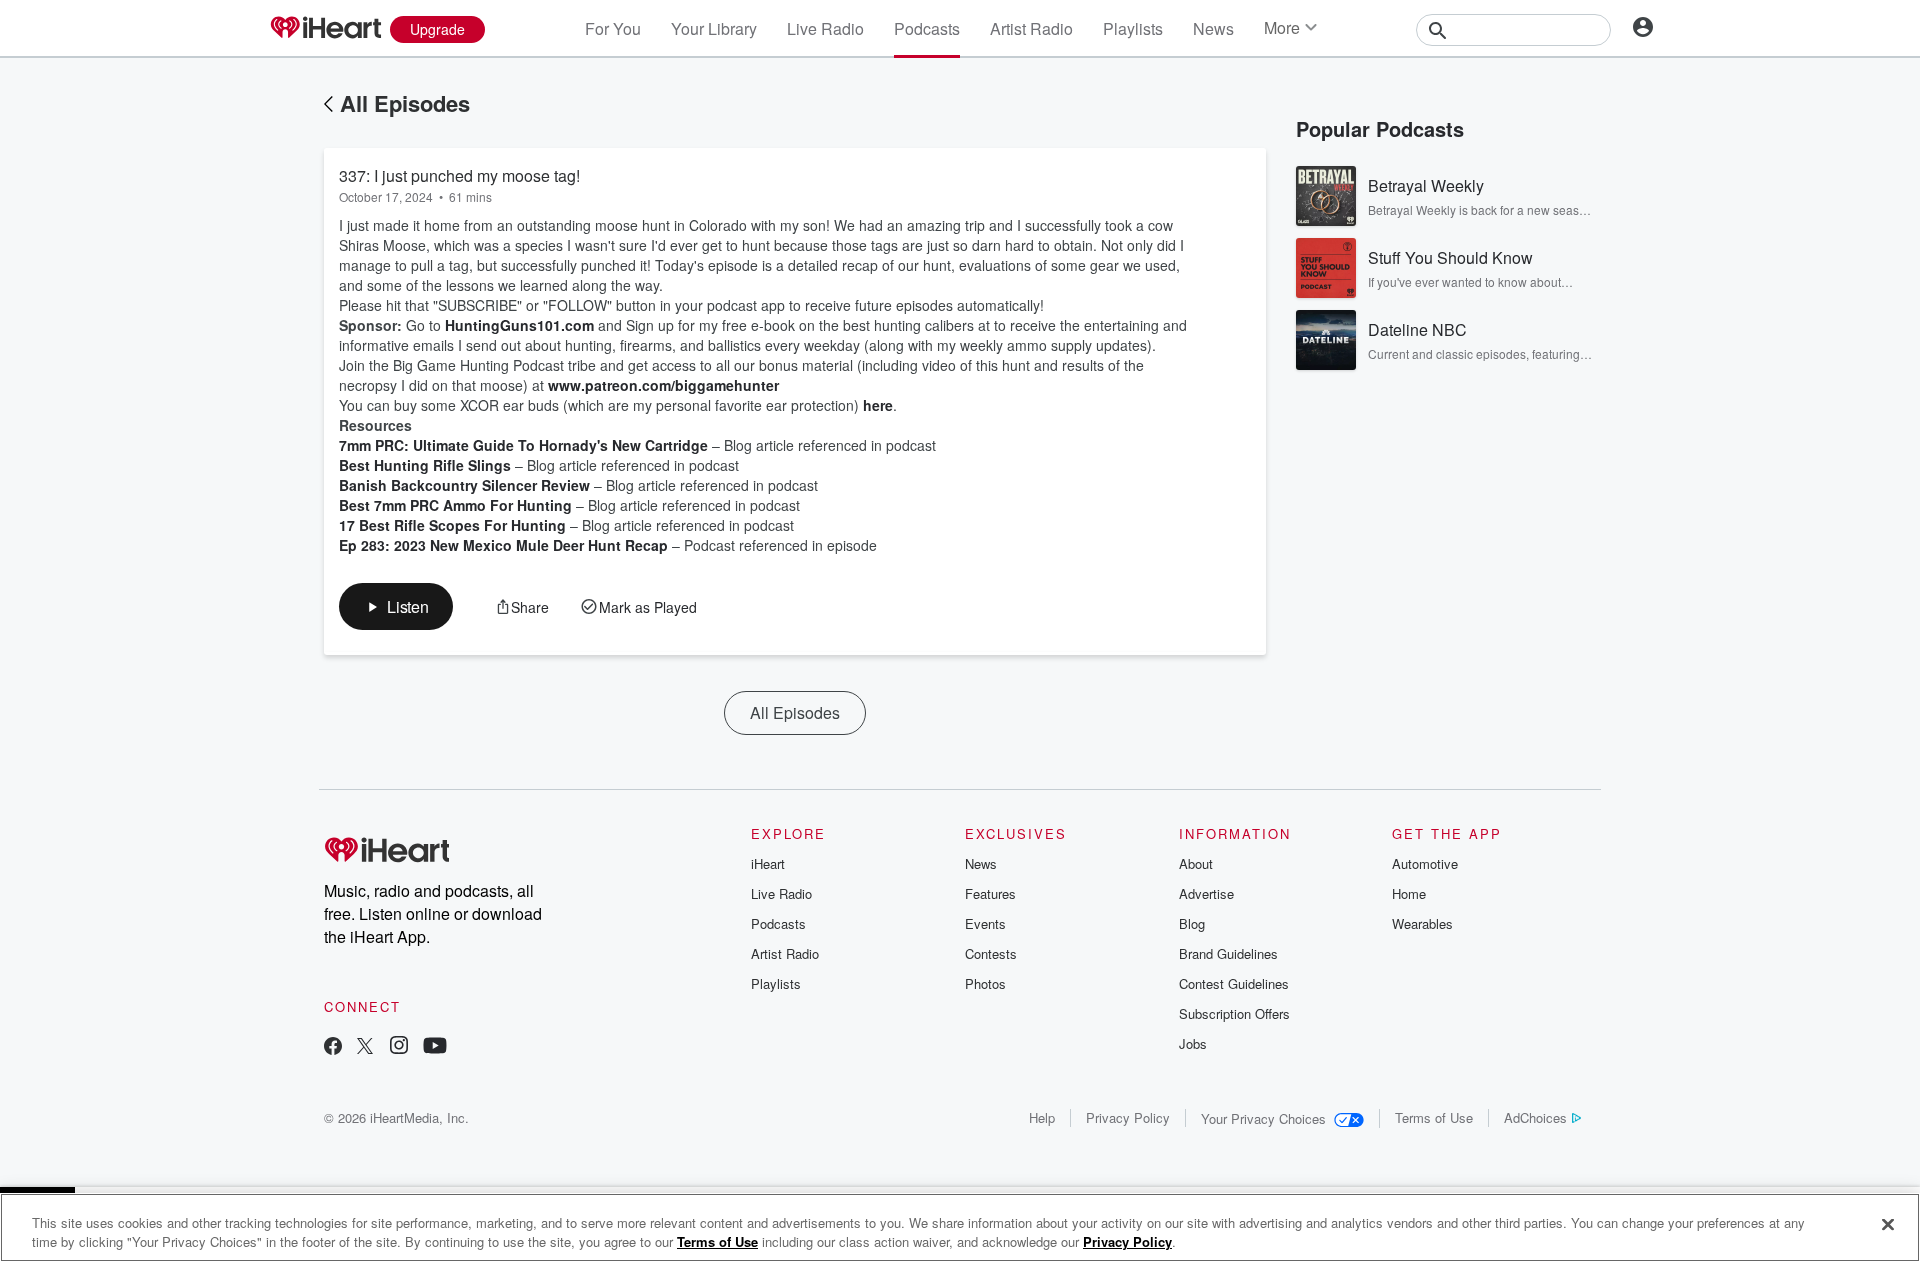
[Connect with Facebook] (333, 1047)
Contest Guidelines (1234, 983)
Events (985, 923)
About (1196, 863)
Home (1409, 893)
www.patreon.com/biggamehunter (663, 385)
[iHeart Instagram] (399, 1047)
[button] (396, 606)
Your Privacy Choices (1263, 1118)
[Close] (1888, 1225)
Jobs (1193, 1043)
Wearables (1422, 923)
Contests (991, 953)
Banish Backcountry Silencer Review (464, 485)
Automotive (1425, 863)
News (1213, 28)
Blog (1192, 923)
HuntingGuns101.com (519, 325)
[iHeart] (325, 29)
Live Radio (825, 28)
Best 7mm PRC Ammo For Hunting (455, 505)
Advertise (1206, 893)
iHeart (768, 863)
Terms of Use (1434, 1117)
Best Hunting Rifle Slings (425, 465)
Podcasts (927, 28)
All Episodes (405, 103)
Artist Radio (1031, 28)
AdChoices (1535, 1117)
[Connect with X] (365, 1047)
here (878, 405)
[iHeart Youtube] (435, 1047)
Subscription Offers (1234, 1013)
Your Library (714, 28)
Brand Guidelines (1228, 953)
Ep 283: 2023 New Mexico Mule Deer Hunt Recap (503, 545)
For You (613, 28)
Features (990, 893)
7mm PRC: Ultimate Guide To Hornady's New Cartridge (523, 445)
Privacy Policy (1128, 1117)
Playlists (1133, 28)
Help (1042, 1117)
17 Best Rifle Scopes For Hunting (452, 525)
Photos (985, 983)
